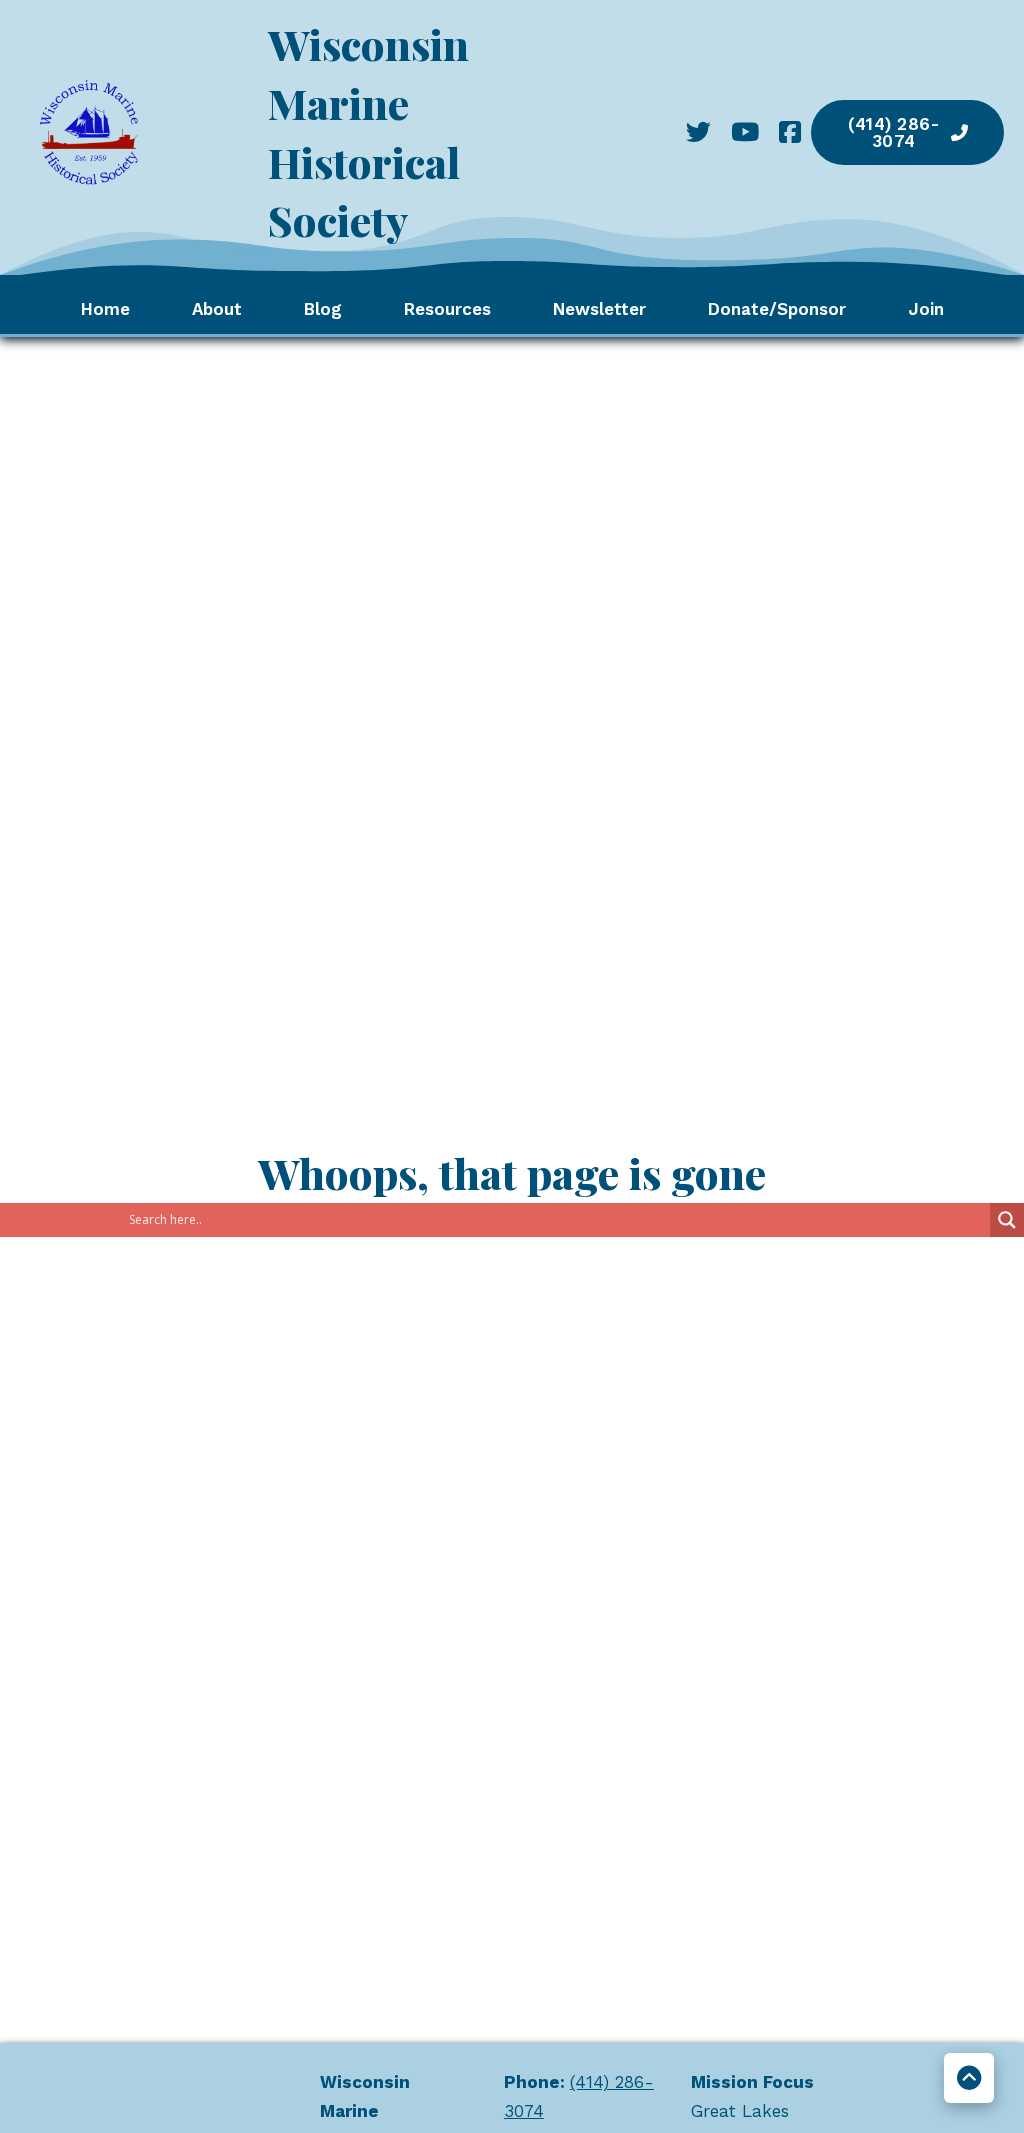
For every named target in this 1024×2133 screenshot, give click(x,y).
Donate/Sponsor (777, 309)
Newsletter (599, 309)
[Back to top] (969, 2078)
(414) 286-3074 (893, 132)
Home (105, 309)
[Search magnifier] (1007, 1220)
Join (926, 309)
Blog (323, 309)
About (217, 309)
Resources (447, 309)
